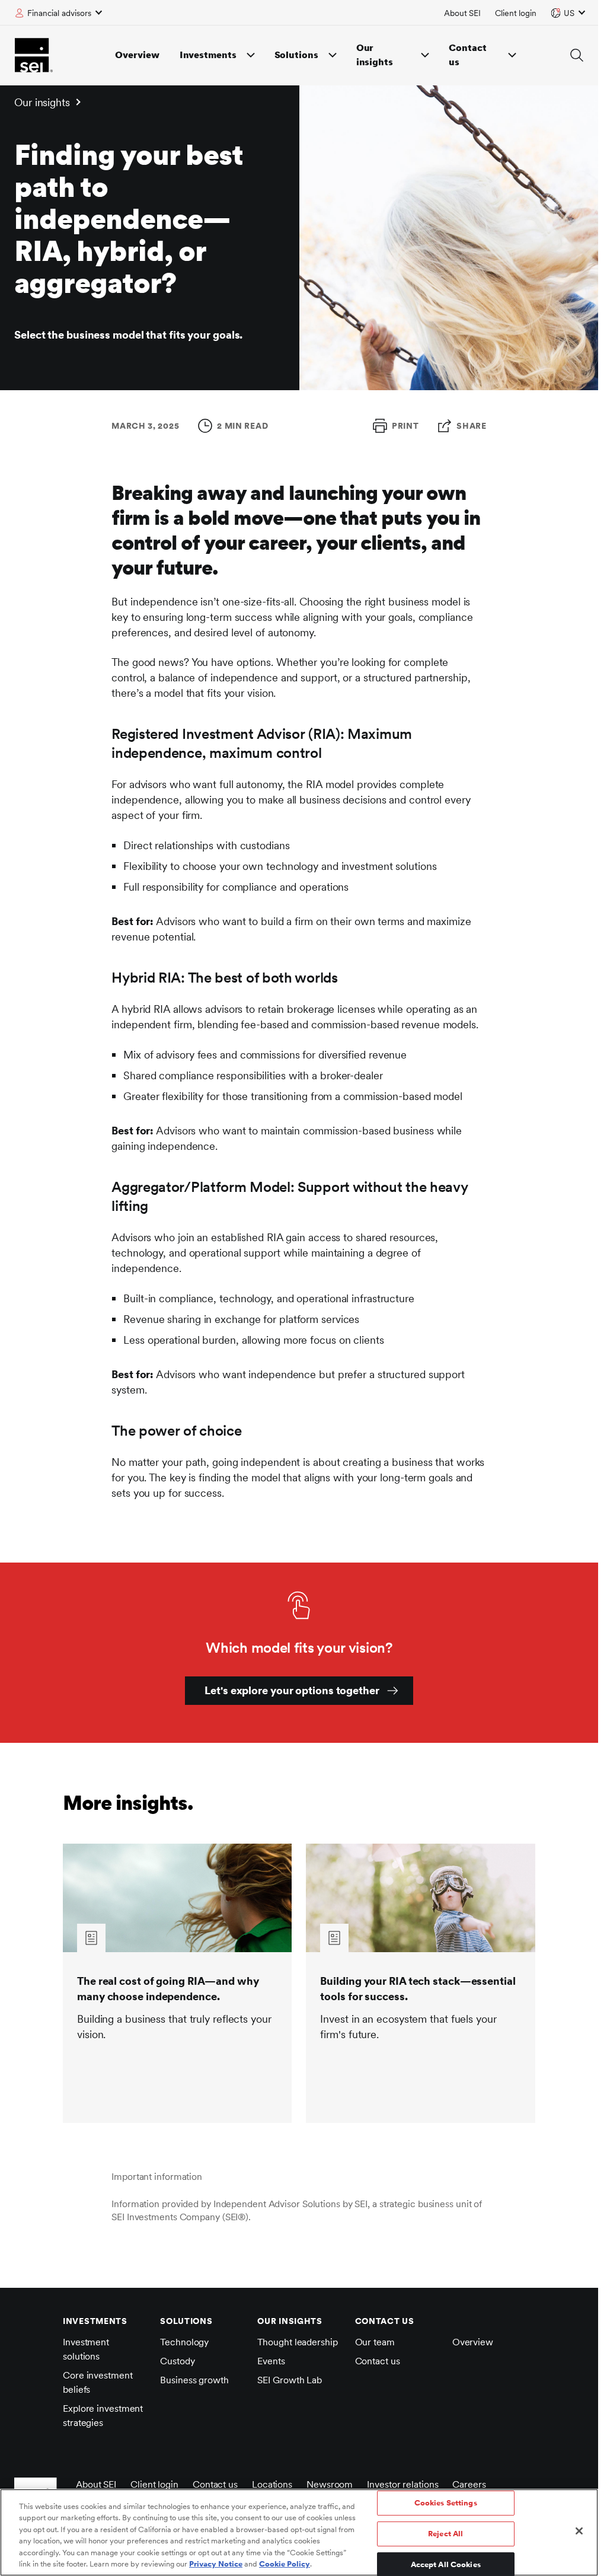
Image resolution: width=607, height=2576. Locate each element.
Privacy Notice (216, 2564)
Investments (208, 55)
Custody (177, 2361)
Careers (469, 2484)
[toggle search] (577, 55)
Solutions (296, 55)
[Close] (579, 2531)
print (405, 426)
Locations (272, 2484)
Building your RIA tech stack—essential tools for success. (418, 1989)
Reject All (445, 2534)
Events (271, 2361)
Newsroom (330, 2484)
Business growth (194, 2380)
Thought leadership (297, 2342)
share (472, 426)
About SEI (462, 13)
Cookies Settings (446, 2503)
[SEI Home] (34, 55)
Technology (184, 2342)
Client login (516, 13)
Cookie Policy (285, 2564)
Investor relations (402, 2484)
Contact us (467, 55)
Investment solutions (86, 2349)
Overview (137, 55)
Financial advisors (59, 13)
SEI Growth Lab (290, 2380)
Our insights (375, 55)
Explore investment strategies (103, 2416)
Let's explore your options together (292, 1690)
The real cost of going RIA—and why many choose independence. (168, 1989)
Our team (375, 2342)
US (569, 13)
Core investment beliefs (98, 2382)
